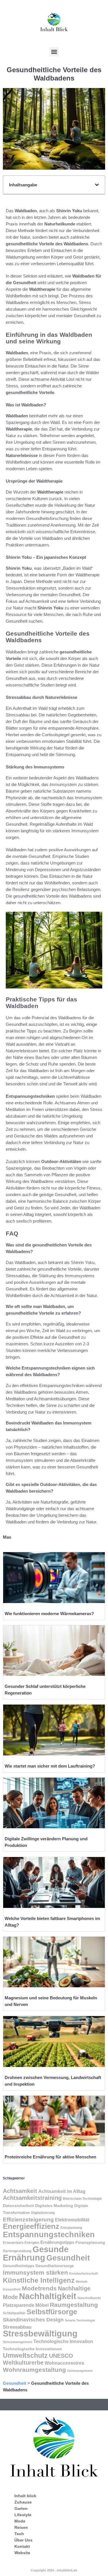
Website (22, 2553)
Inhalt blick (25, 2496)
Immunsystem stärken (35, 2272)
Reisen (21, 2527)
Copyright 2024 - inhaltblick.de (54, 2570)
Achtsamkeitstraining (32, 2198)
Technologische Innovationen (32, 2349)
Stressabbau (17, 2327)
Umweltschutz (25, 2355)
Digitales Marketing (54, 2206)
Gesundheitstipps (19, 2266)
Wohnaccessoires (64, 2363)
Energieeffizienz (31, 2226)
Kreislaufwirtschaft (84, 2273)
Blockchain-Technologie (82, 2199)
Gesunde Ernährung (36, 2253)
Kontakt (22, 2546)
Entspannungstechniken (49, 2234)
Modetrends (39, 2288)
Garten (21, 2508)
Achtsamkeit (20, 2191)
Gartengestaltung (17, 2251)
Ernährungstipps (57, 2242)
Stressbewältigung (40, 2334)
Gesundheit (68, 2258)
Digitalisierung (43, 2213)
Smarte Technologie (80, 2320)
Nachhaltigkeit (48, 2296)
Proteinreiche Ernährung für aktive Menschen (50, 2157)
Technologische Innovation (63, 2341)
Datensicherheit (18, 2206)
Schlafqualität (14, 2313)
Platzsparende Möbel (26, 2305)
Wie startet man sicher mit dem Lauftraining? (50, 1766)
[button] (54, 52)
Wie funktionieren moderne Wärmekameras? (49, 1614)
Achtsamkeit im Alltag (62, 2191)
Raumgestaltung (74, 2305)
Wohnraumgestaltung (34, 2370)
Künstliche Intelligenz (39, 2280)
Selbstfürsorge (52, 2312)
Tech (19, 2534)
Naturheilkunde (89, 2298)
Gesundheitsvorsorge (55, 2266)
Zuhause (23, 2502)
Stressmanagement (18, 2342)
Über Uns (23, 2540)
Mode (20, 2521)
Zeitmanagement (80, 2371)
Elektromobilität (72, 2220)
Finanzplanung (90, 2242)
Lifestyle (23, 2515)
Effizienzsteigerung (28, 2220)
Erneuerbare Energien (21, 2243)
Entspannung (71, 2228)
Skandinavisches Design (33, 2320)
